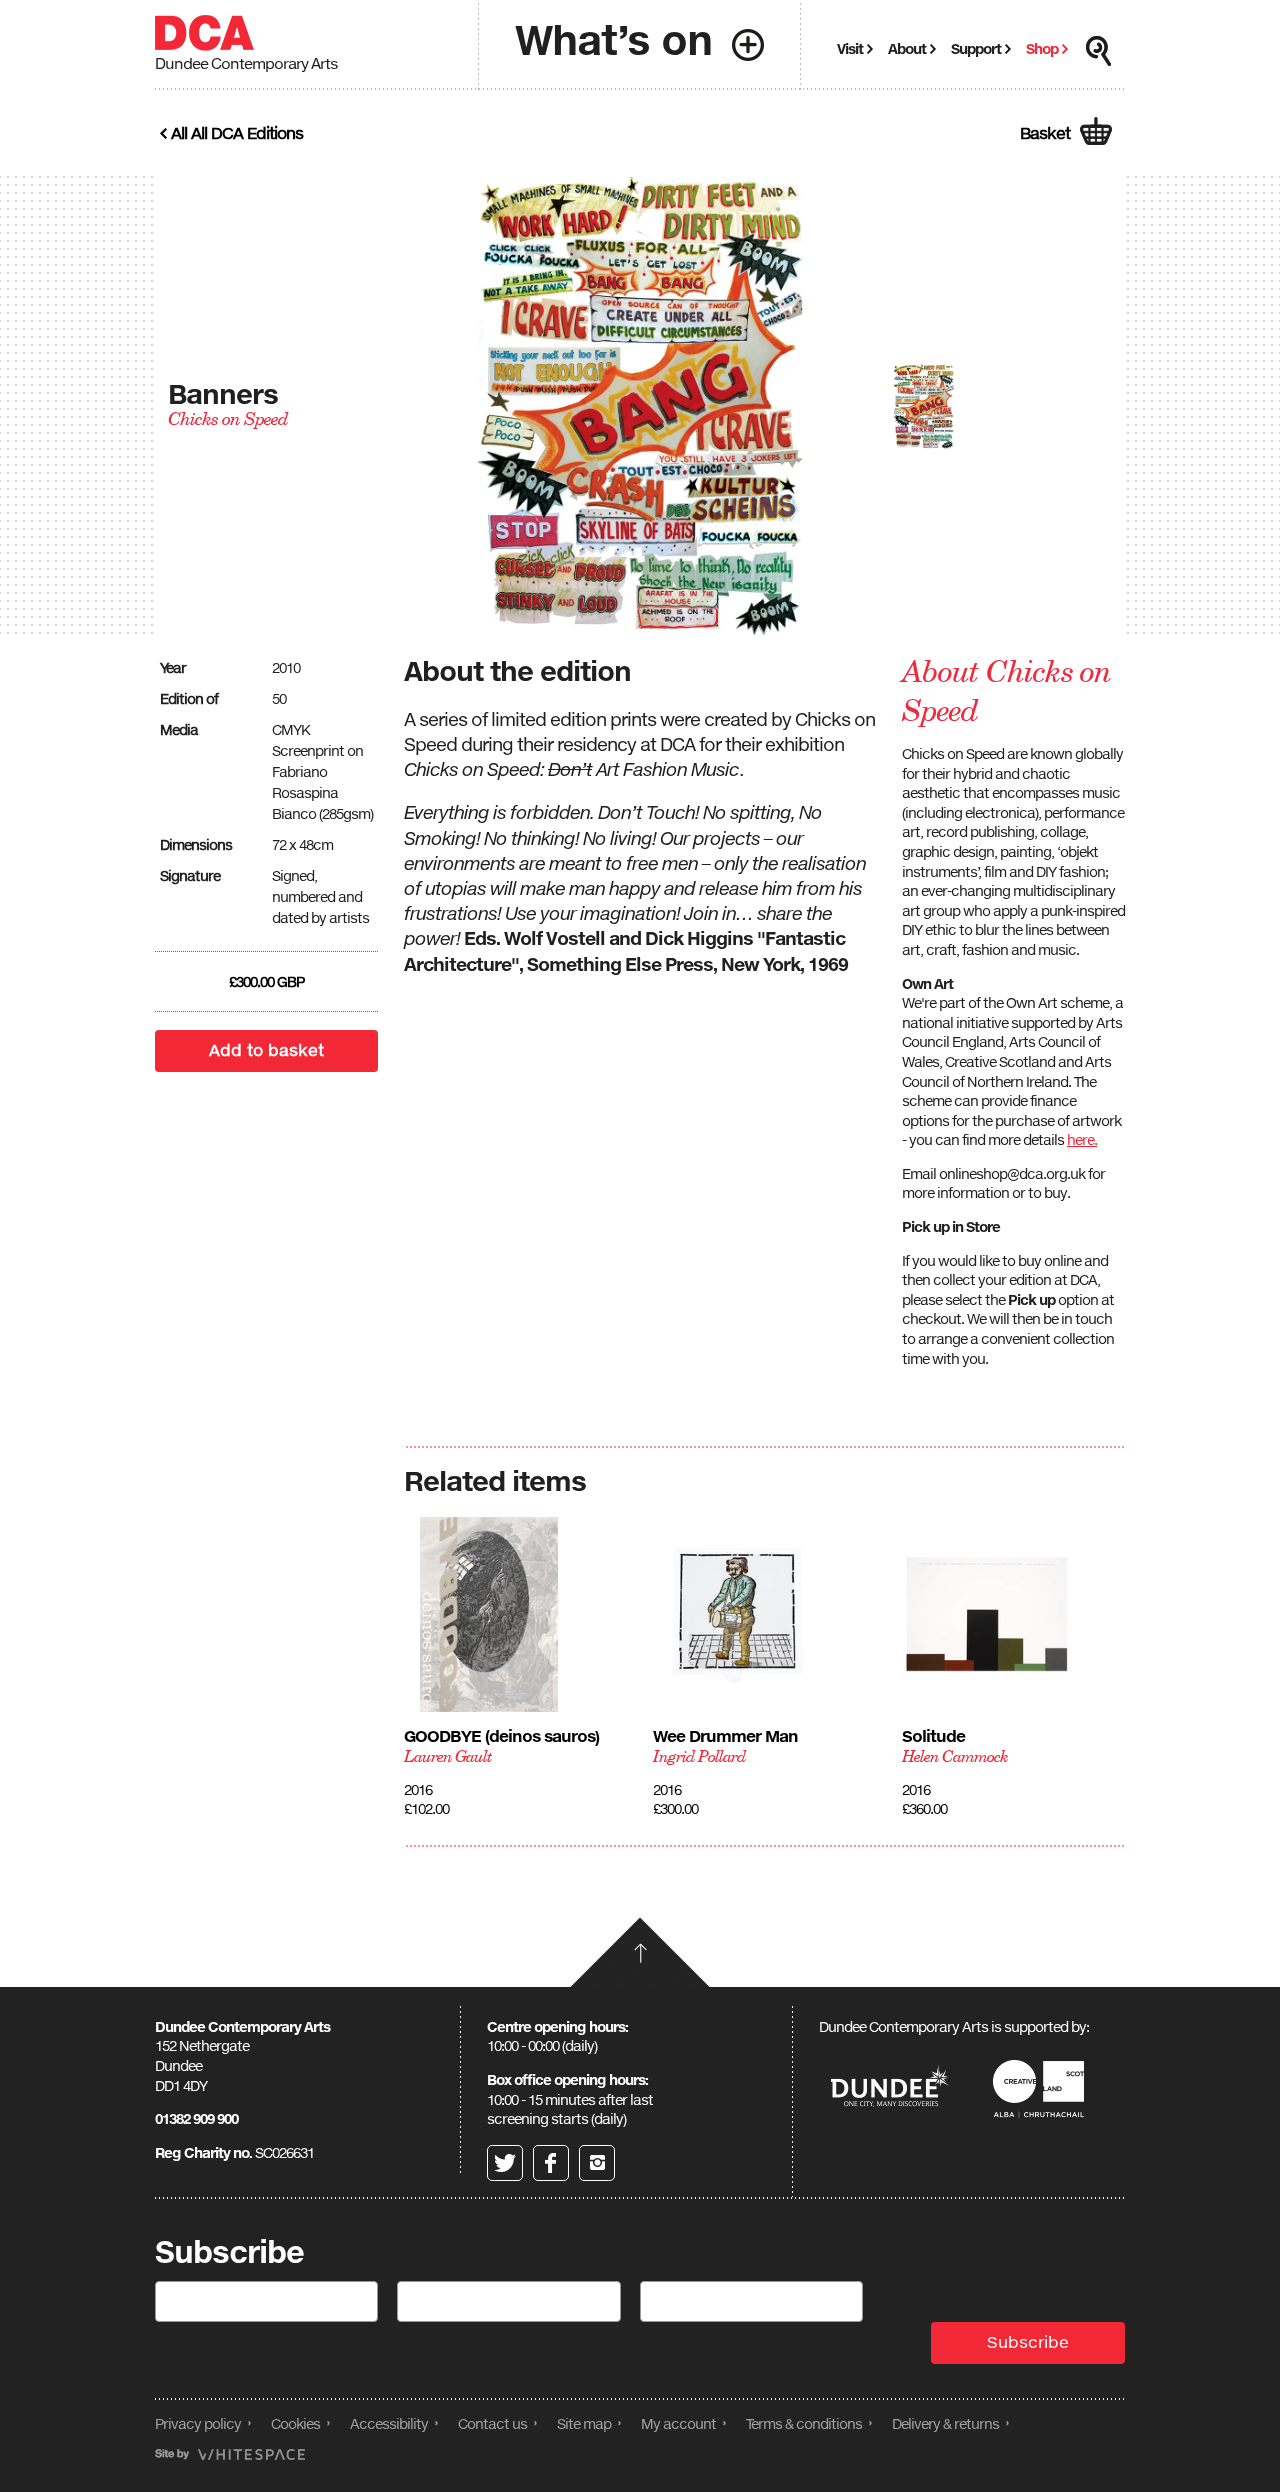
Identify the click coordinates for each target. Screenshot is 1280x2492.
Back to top (640, 1952)
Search (1099, 51)
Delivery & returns (945, 2423)
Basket (1045, 133)
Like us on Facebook (551, 2163)
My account (678, 2423)
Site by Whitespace (230, 2454)
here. (1082, 1139)
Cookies (295, 2423)
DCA (204, 33)
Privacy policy (198, 2423)
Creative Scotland (1042, 2088)
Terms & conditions (804, 2423)
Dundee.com (890, 2088)
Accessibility (389, 2423)
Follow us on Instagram (597, 2163)
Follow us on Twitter (505, 2163)
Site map (584, 2423)
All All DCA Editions (237, 133)
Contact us (492, 2423)
